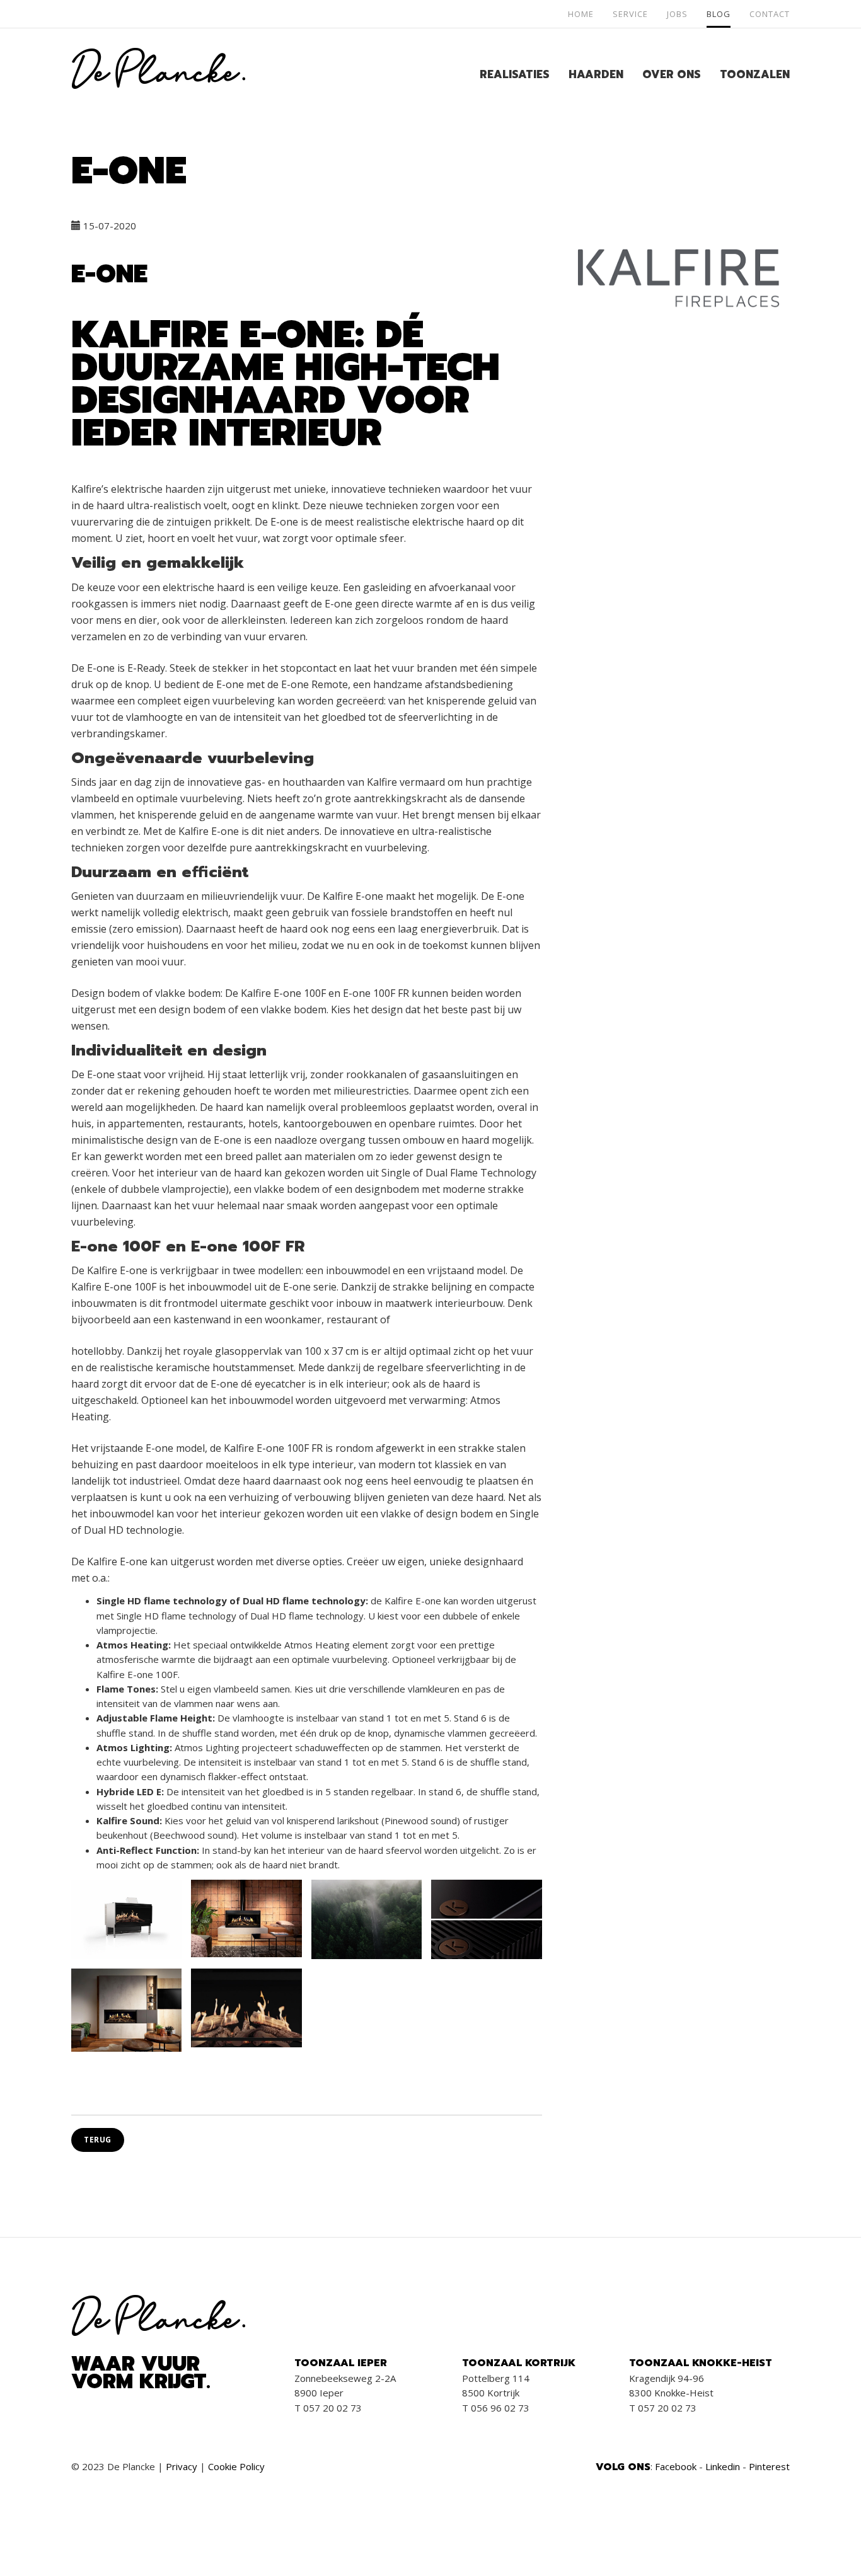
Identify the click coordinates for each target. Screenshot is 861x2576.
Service (630, 14)
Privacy (182, 2466)
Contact (770, 14)
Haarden (596, 74)
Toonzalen (755, 74)
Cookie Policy (236, 2466)
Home (581, 14)
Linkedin (723, 2466)
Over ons (672, 74)
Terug (98, 2140)
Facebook (676, 2466)
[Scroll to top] (822, 2537)
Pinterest (769, 2466)
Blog (719, 14)
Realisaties (515, 74)
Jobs (677, 14)
